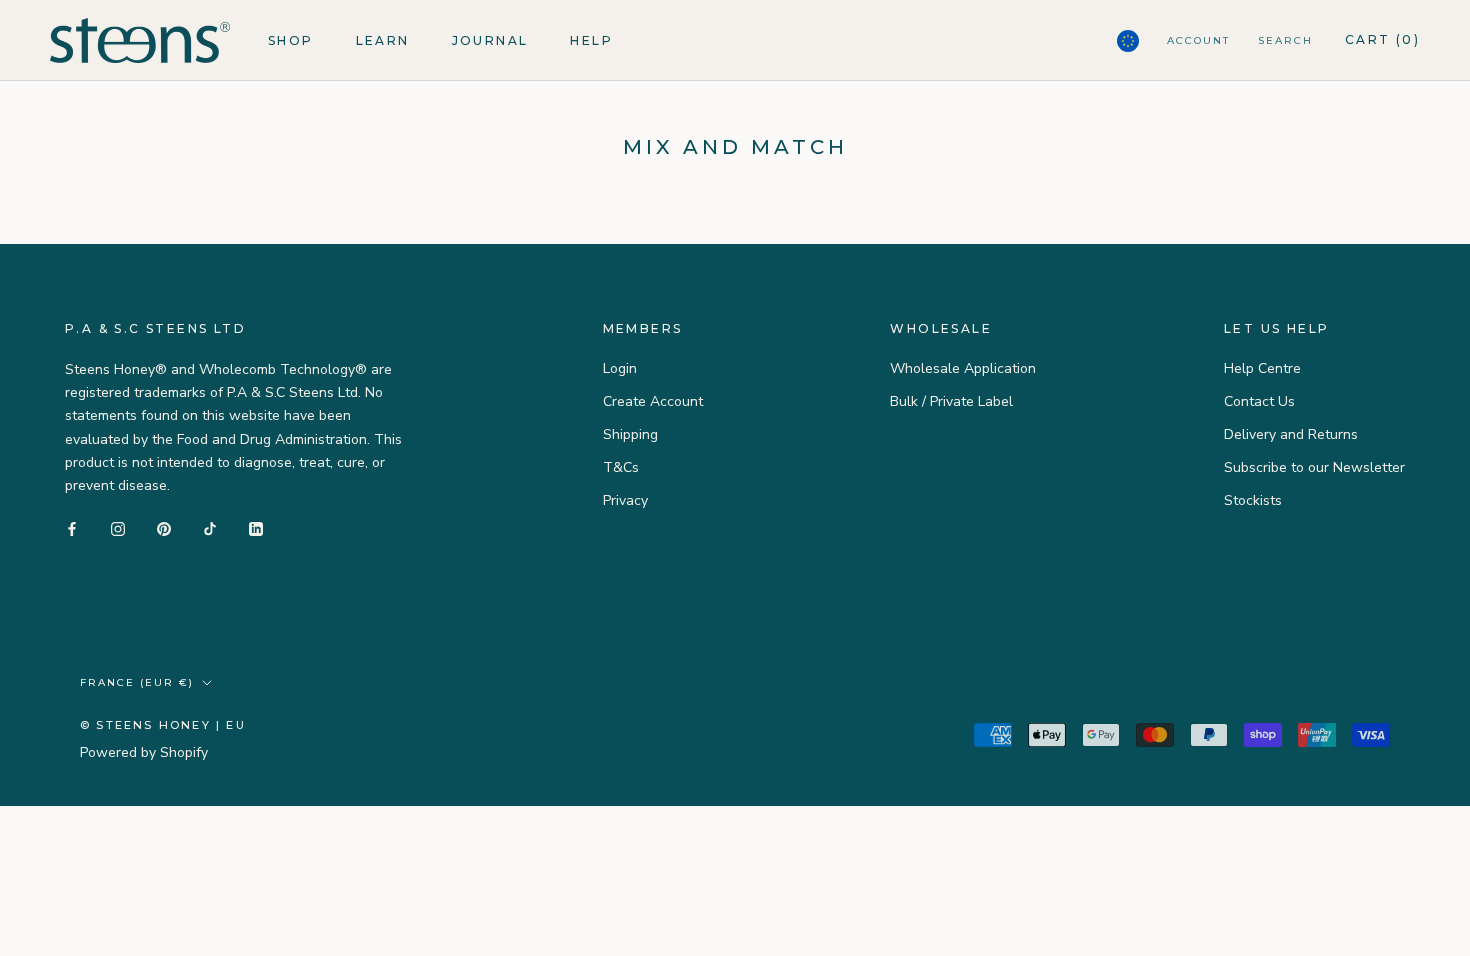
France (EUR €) (137, 682)
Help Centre (1262, 368)
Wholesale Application (963, 368)
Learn (383, 40)
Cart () (1382, 39)
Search (1285, 40)
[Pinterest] (164, 528)
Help (591, 40)
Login (620, 368)
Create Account (653, 401)
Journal (490, 40)
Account (1198, 40)
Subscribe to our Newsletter (1314, 467)
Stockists (1253, 500)
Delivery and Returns (1291, 434)
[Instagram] (118, 528)
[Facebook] (72, 528)
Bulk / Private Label (951, 401)
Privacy (625, 500)
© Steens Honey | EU (163, 725)
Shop (291, 40)
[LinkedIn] (256, 528)
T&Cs (621, 467)
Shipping (630, 434)
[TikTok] (210, 528)
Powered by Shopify (144, 752)
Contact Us (1259, 401)
